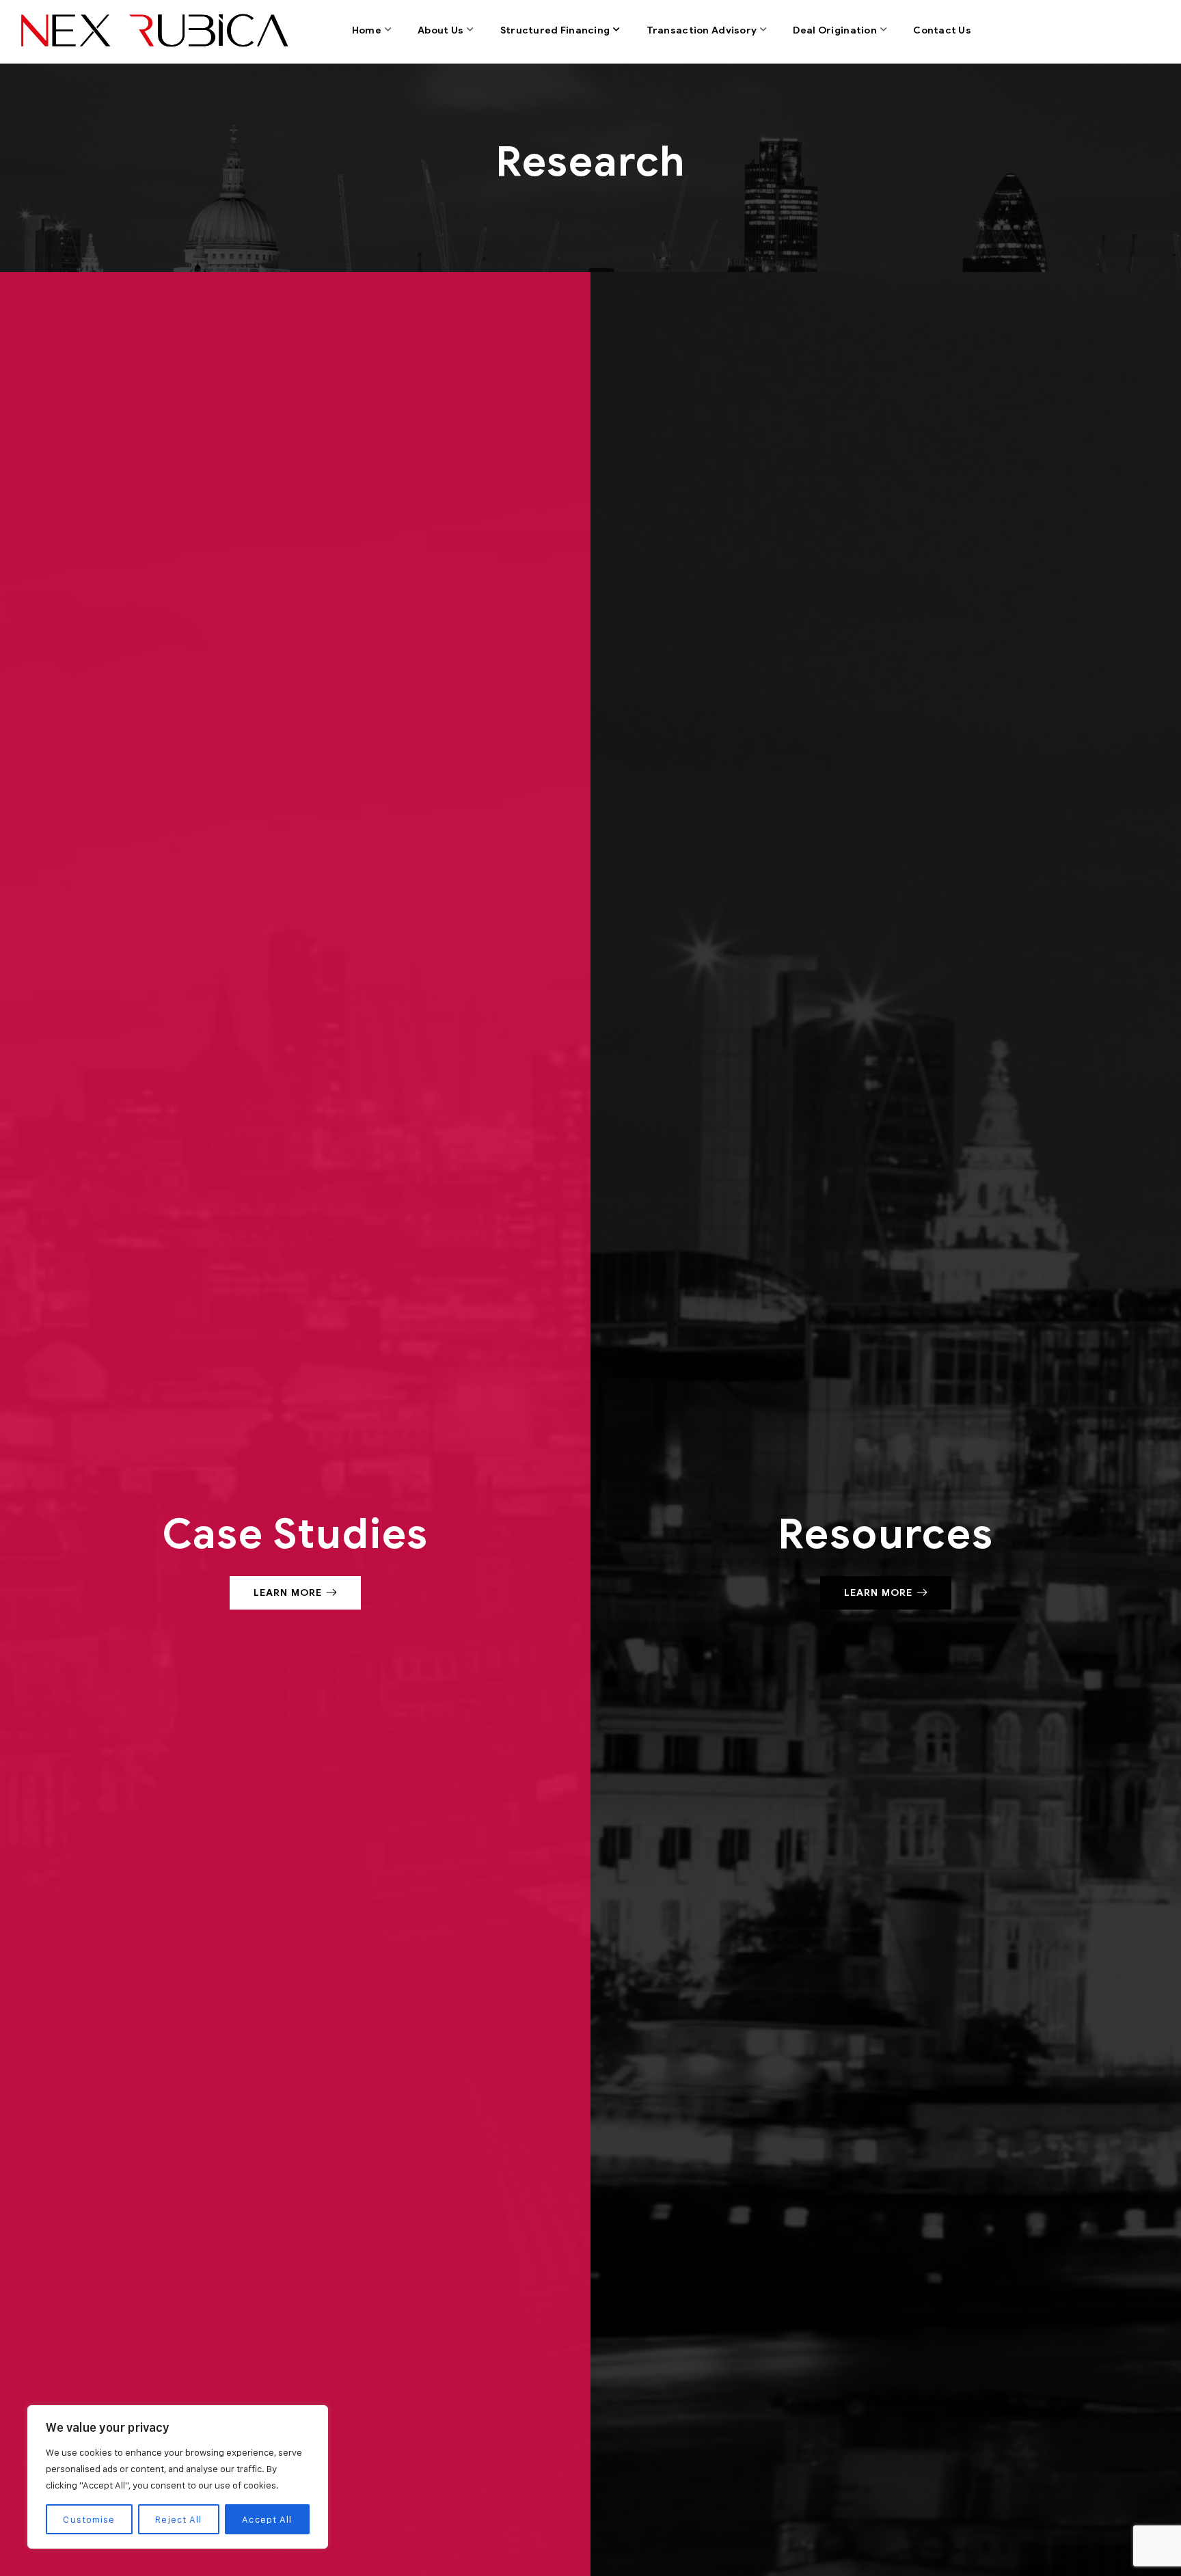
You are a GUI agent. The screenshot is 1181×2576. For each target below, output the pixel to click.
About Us (440, 30)
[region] (178, 2477)
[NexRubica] (152, 31)
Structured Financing (555, 30)
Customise (89, 2519)
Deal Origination (834, 30)
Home (367, 30)
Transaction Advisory (702, 30)
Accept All (267, 2519)
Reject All (178, 2519)
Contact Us (942, 30)
